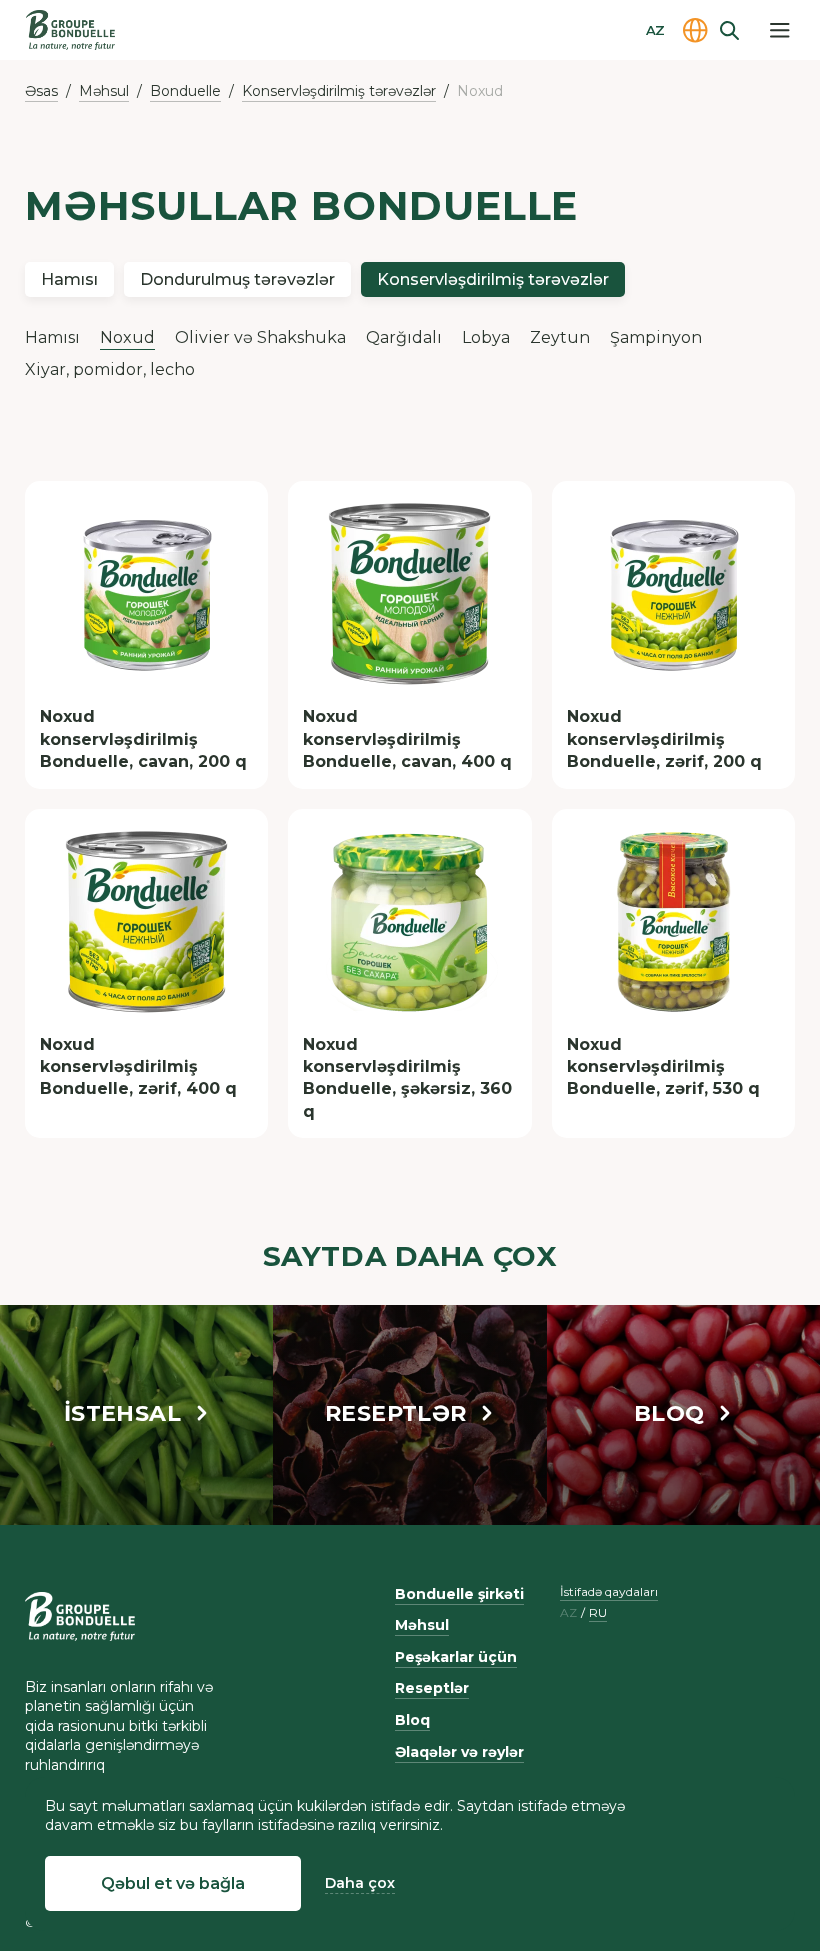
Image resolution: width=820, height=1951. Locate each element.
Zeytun (560, 337)
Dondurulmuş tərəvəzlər (237, 279)
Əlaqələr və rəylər (459, 1752)
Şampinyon (656, 337)
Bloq (412, 1720)
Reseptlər (432, 1688)
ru (598, 1613)
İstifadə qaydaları (609, 1591)
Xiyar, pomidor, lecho (110, 369)
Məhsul (104, 91)
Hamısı (69, 279)
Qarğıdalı (404, 337)
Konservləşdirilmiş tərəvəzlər (339, 91)
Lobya (486, 337)
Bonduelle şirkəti (459, 1594)
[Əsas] (70, 30)
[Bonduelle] (80, 1616)
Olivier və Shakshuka (260, 337)
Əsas (41, 91)
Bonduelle (185, 91)
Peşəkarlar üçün (456, 1657)
